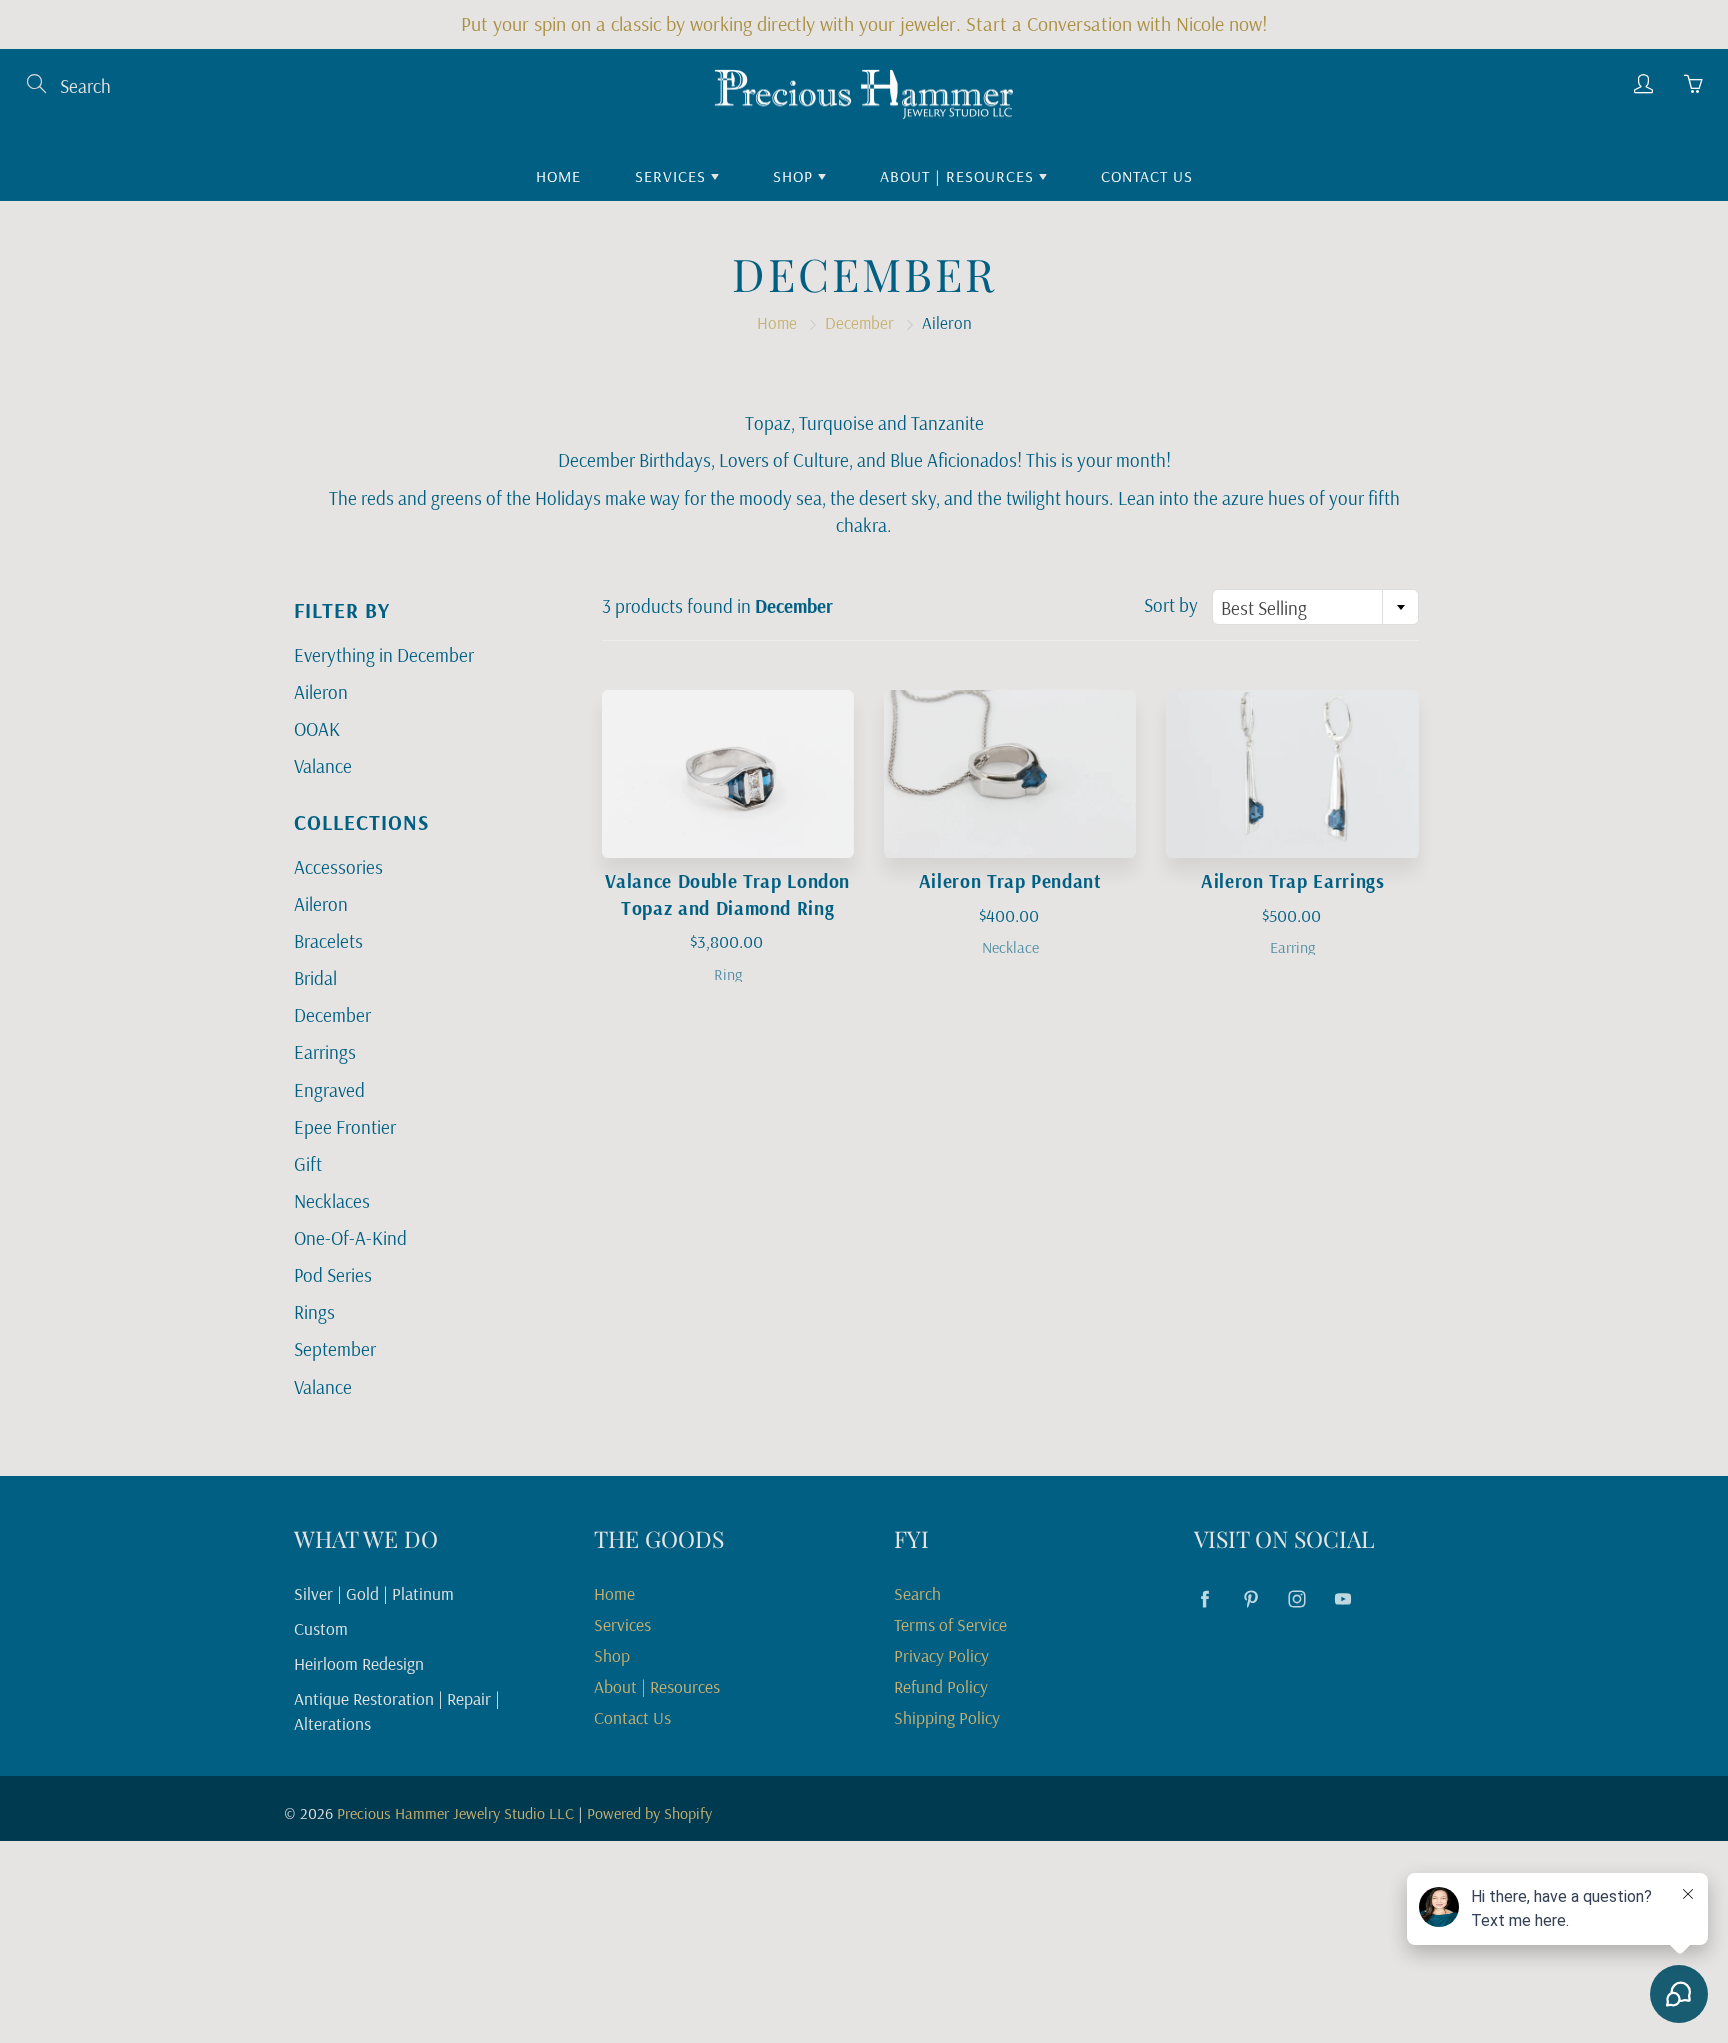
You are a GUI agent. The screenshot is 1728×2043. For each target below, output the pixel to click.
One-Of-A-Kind (350, 1238)
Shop (795, 176)
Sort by (1171, 605)
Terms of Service (950, 1624)
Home (558, 176)
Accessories (338, 867)
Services (673, 176)
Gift (308, 1164)
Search (917, 1593)
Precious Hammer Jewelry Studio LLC (455, 1813)
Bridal (315, 978)
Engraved (329, 1090)
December (859, 322)
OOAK (317, 729)
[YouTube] (1342, 1598)
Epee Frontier (345, 1127)
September (335, 1349)
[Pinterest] (1250, 1598)
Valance (323, 766)
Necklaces (332, 1201)
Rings (314, 1312)
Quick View (727, 773)
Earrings (325, 1052)
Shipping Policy (947, 1717)
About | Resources (959, 176)
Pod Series (333, 1275)
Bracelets (328, 941)
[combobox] (1315, 607)
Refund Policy (941, 1686)
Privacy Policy (941, 1655)
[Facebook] (1204, 1598)
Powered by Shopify (649, 1813)
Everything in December (384, 655)
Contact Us (1147, 176)
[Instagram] (1296, 1598)
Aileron (321, 692)
